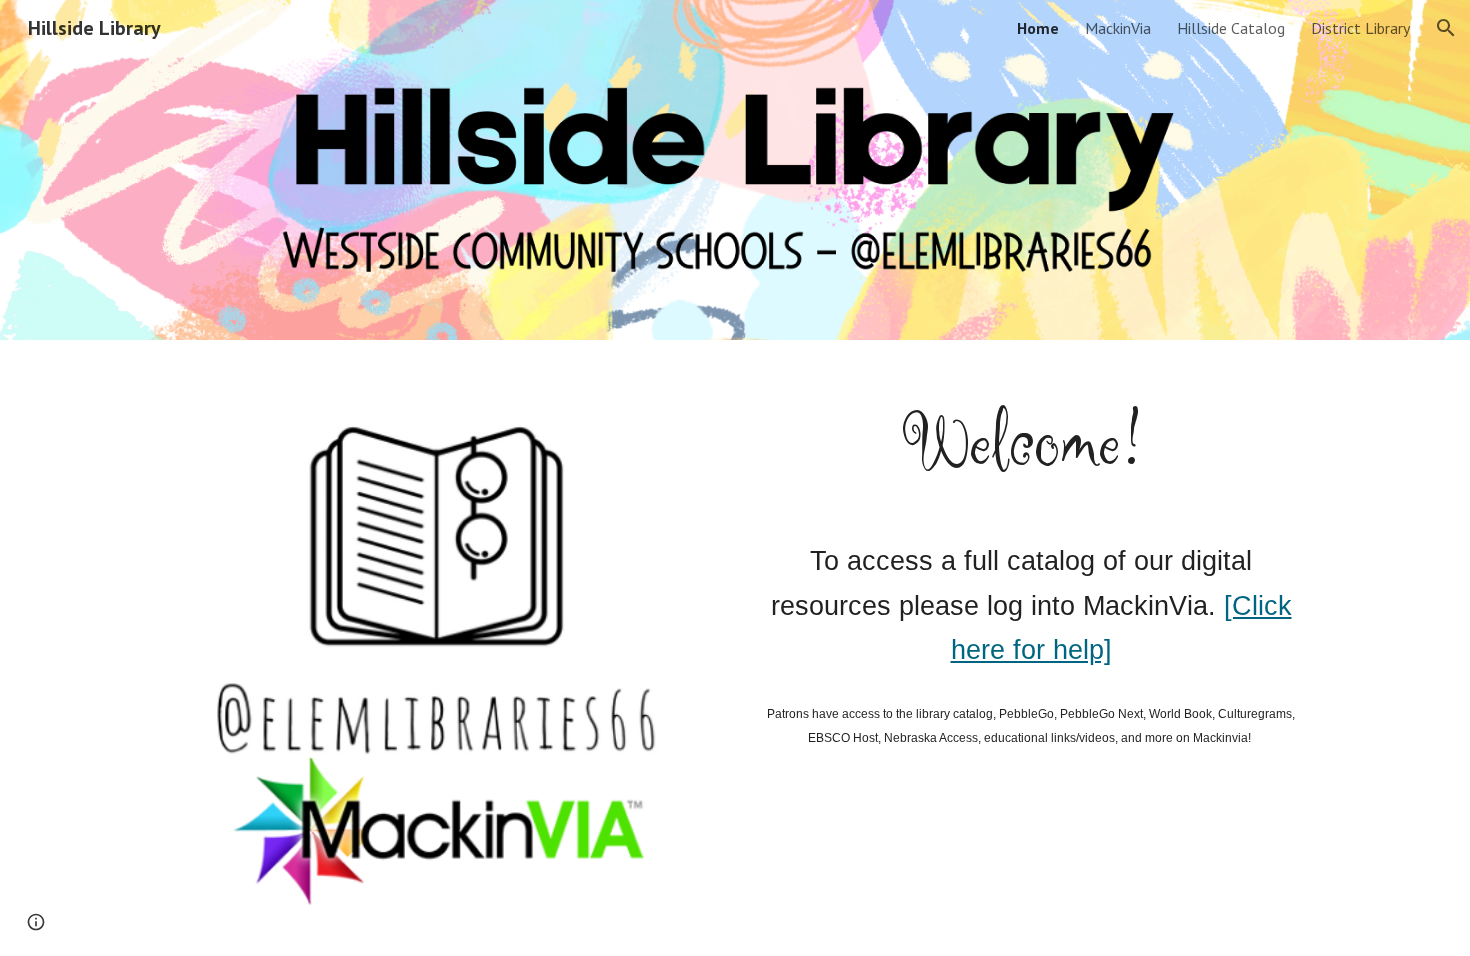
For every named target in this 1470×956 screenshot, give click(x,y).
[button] (1446, 28)
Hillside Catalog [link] (1231, 28)
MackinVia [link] (1118, 28)
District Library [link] (1360, 28)
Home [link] (1038, 28)
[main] (1031, 444)
